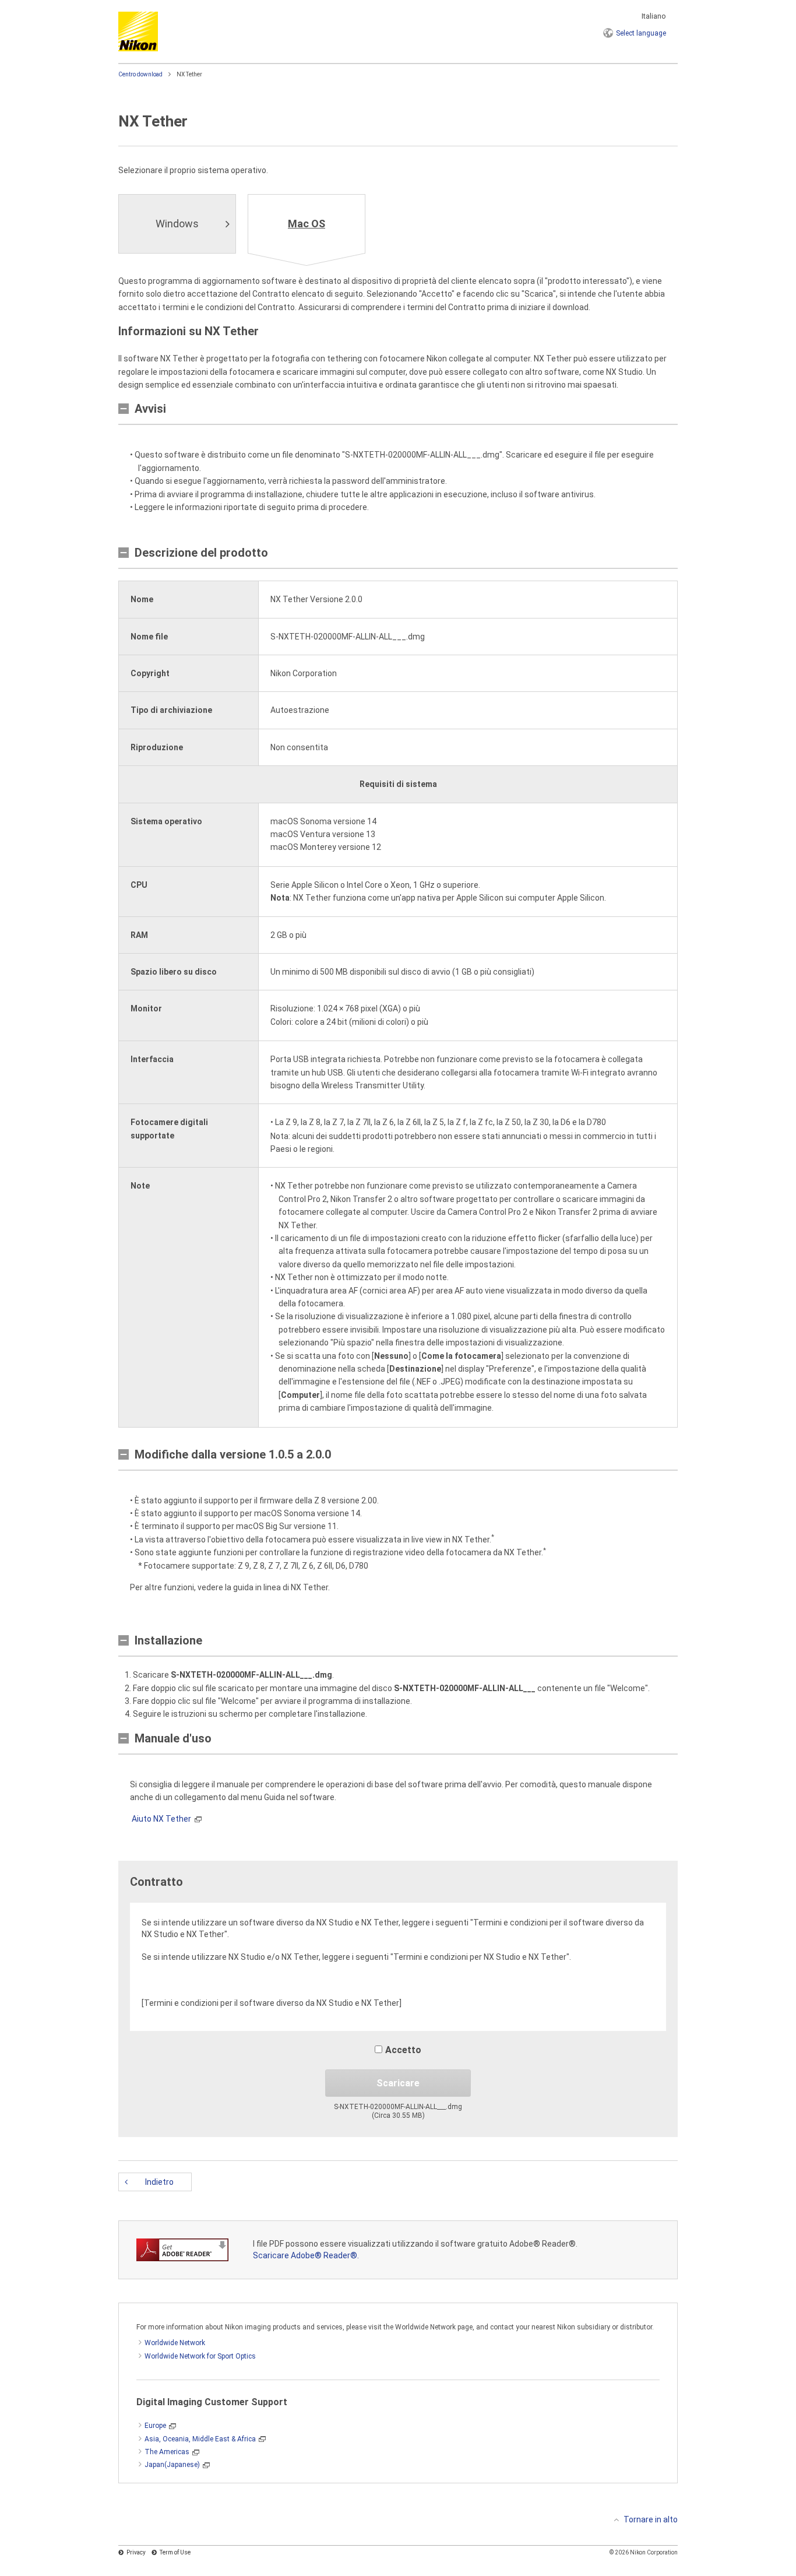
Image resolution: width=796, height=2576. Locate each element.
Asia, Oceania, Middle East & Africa (200, 2439)
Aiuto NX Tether (161, 1819)
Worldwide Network (175, 2343)
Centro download (140, 74)
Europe (155, 2426)
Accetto (403, 2050)
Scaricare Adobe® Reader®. (306, 2255)
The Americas (167, 2452)
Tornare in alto (651, 2519)
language (641, 33)
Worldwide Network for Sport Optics (200, 2356)
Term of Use (175, 2552)
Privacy (136, 2552)
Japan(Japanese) (172, 2465)
